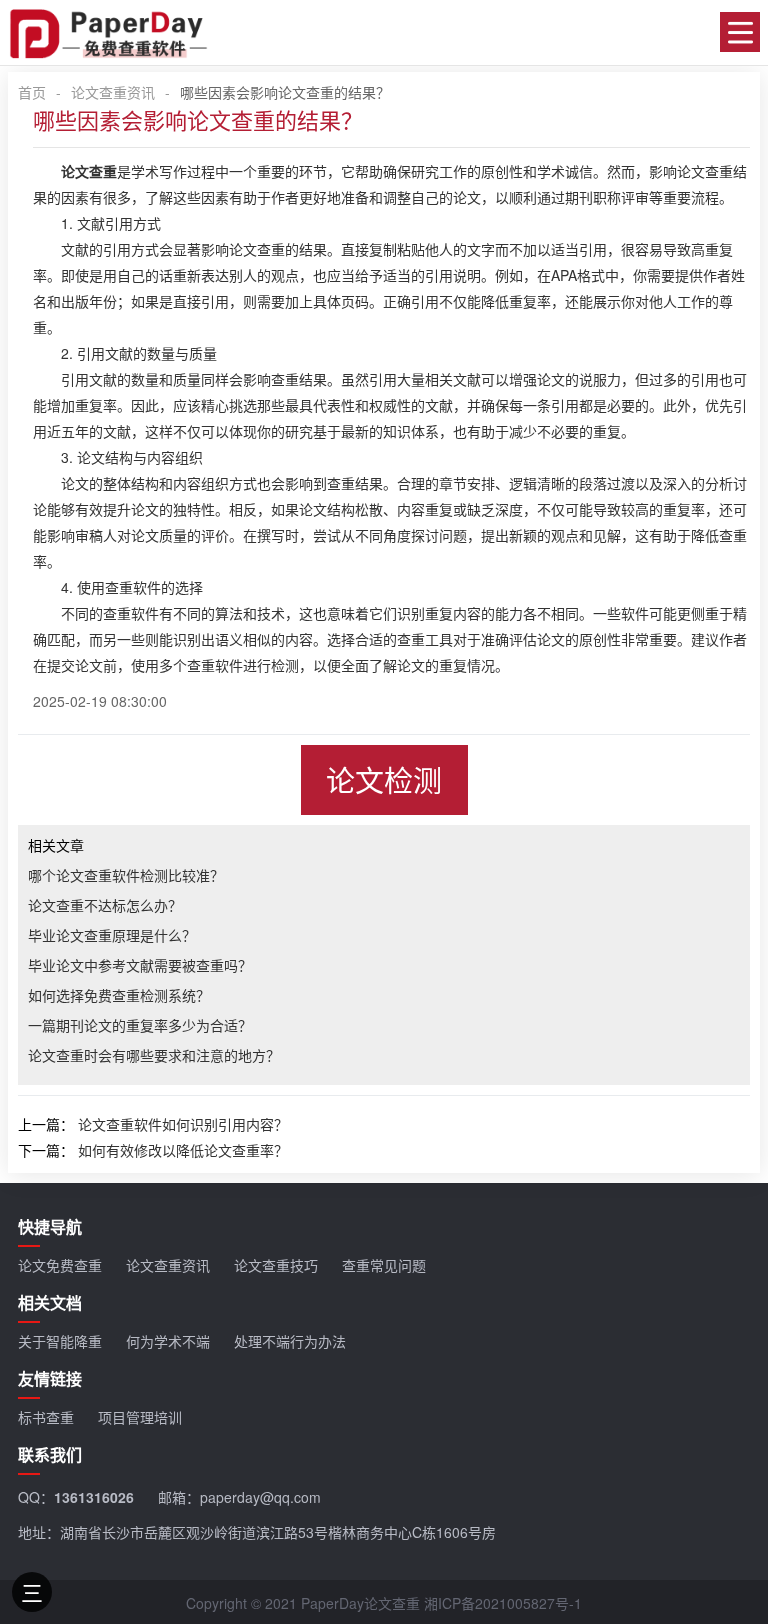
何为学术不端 (168, 1341)
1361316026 (94, 1497)
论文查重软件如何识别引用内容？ (183, 1124)
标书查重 (46, 1417)
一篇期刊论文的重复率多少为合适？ (140, 1025)
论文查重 (89, 171)
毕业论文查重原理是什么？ (112, 935)
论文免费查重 (60, 1265)
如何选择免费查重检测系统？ (119, 995)
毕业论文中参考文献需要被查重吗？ (140, 965)
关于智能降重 (60, 1341)
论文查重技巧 (276, 1265)
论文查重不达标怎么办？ (105, 905)
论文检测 (384, 779)
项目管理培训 (140, 1417)
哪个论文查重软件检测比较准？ (126, 875)
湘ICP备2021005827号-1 (503, 1603)
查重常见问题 (384, 1265)
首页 (32, 92)
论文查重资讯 (113, 92)
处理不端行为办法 (290, 1341)
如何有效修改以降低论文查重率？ (183, 1150)
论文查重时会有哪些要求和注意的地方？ (154, 1055)
